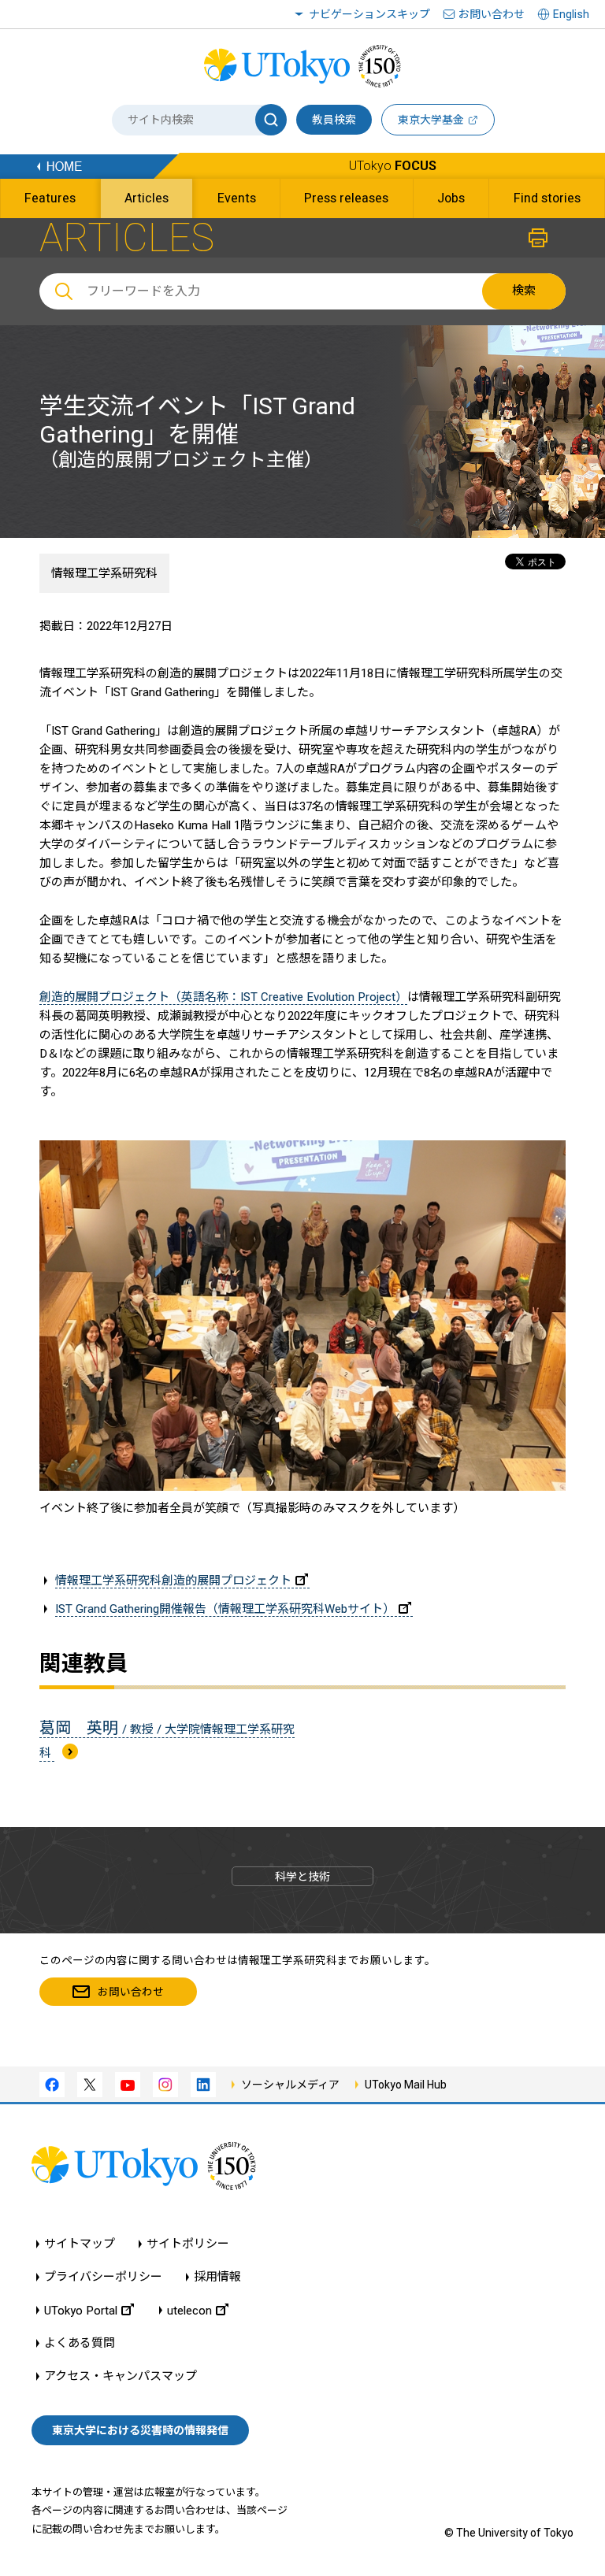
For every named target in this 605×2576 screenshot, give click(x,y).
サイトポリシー (188, 2244)
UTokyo (393, 166)
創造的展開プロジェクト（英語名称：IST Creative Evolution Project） (223, 997)
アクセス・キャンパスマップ (121, 2376)
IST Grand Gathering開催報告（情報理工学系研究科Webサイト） (225, 1609)
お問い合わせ (492, 14)
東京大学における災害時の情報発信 (140, 2430)
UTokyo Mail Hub (406, 2085)
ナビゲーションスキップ (369, 14)
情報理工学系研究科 (104, 573)
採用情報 (217, 2277)
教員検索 (334, 120)
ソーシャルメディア (290, 2085)
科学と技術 (302, 1877)
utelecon (189, 2310)
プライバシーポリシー (103, 2277)
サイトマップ (80, 2244)
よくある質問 (80, 2343)
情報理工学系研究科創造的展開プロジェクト (173, 1581)
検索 (524, 291)
